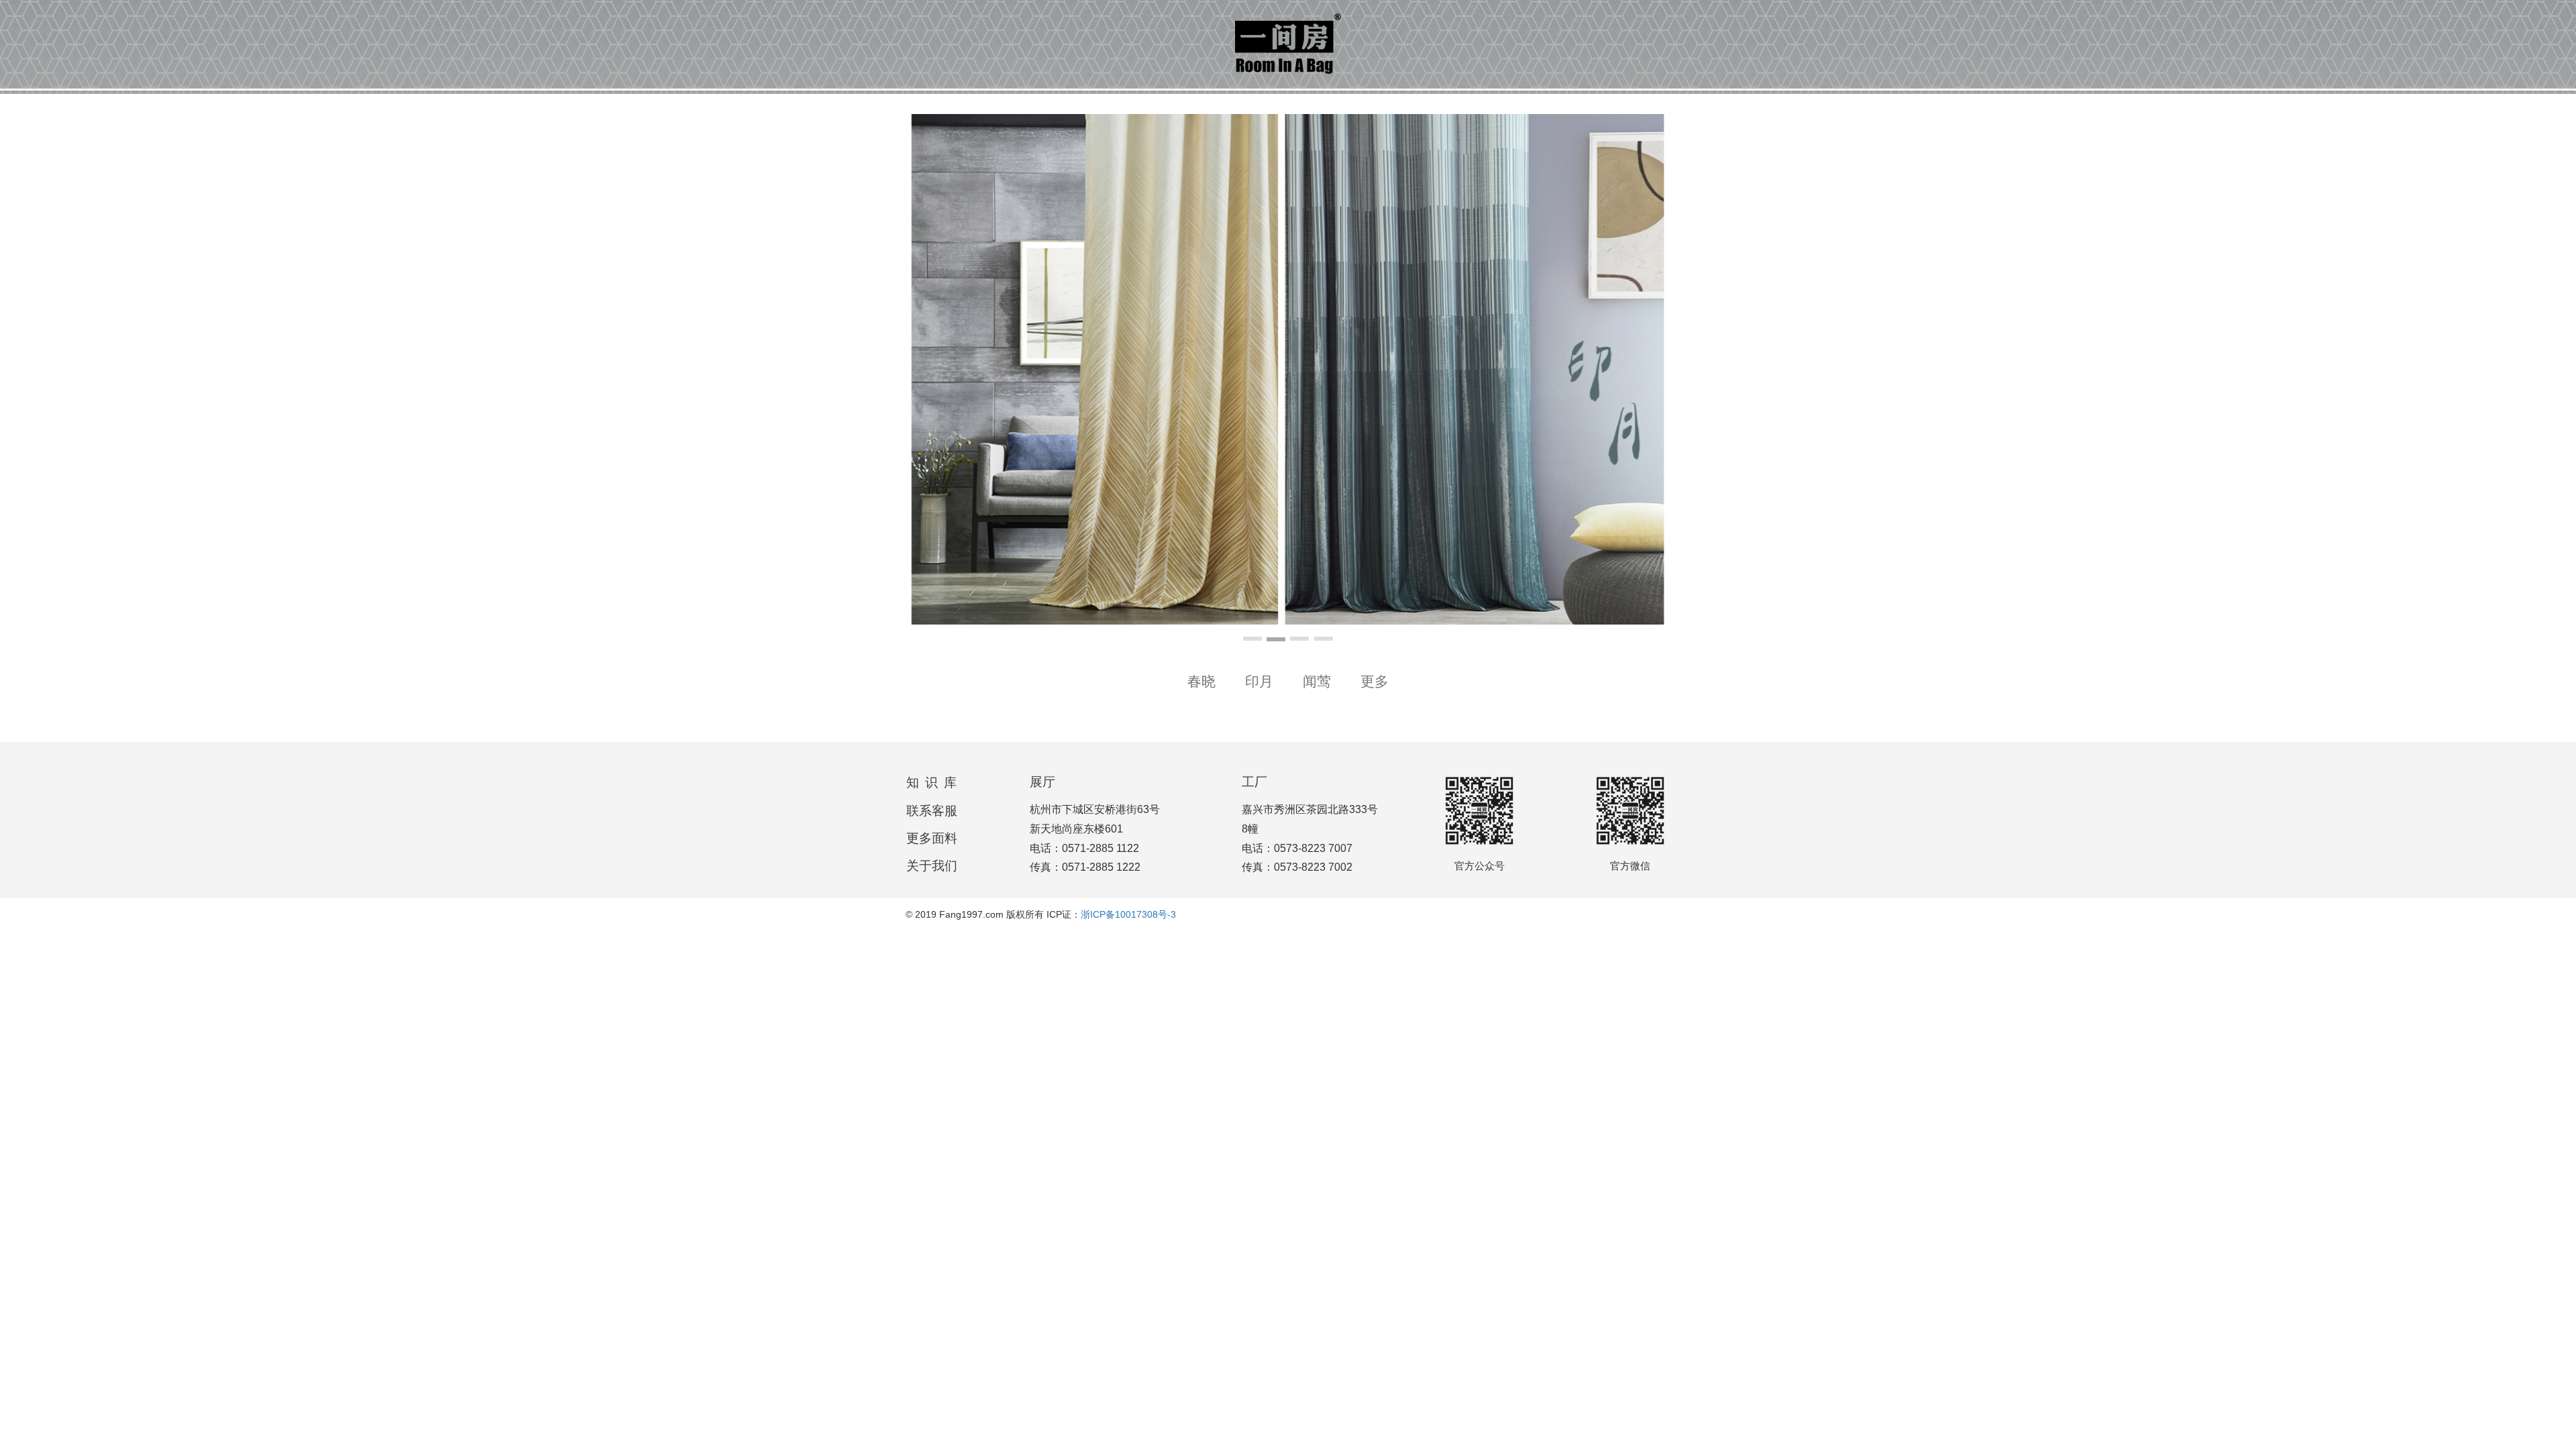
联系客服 (932, 811)
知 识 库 (932, 783)
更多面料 (932, 838)
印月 (1259, 681)
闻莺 (1317, 681)
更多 (1375, 681)
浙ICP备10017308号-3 (1128, 914)
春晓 (1201, 681)
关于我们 (932, 866)
